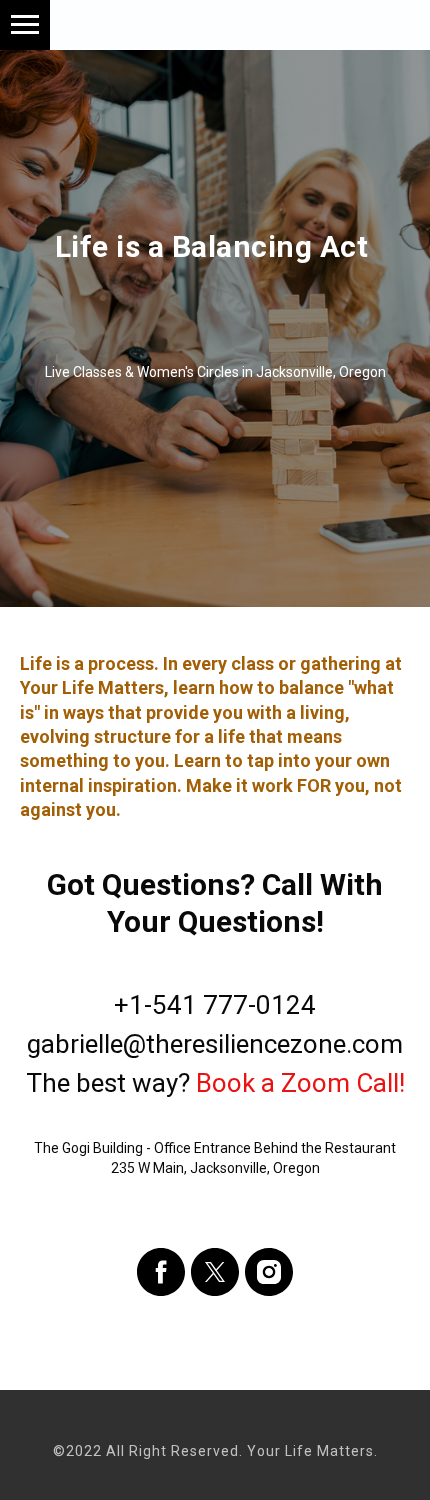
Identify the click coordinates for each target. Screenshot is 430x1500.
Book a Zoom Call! (300, 1424)
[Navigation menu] (25, 25)
